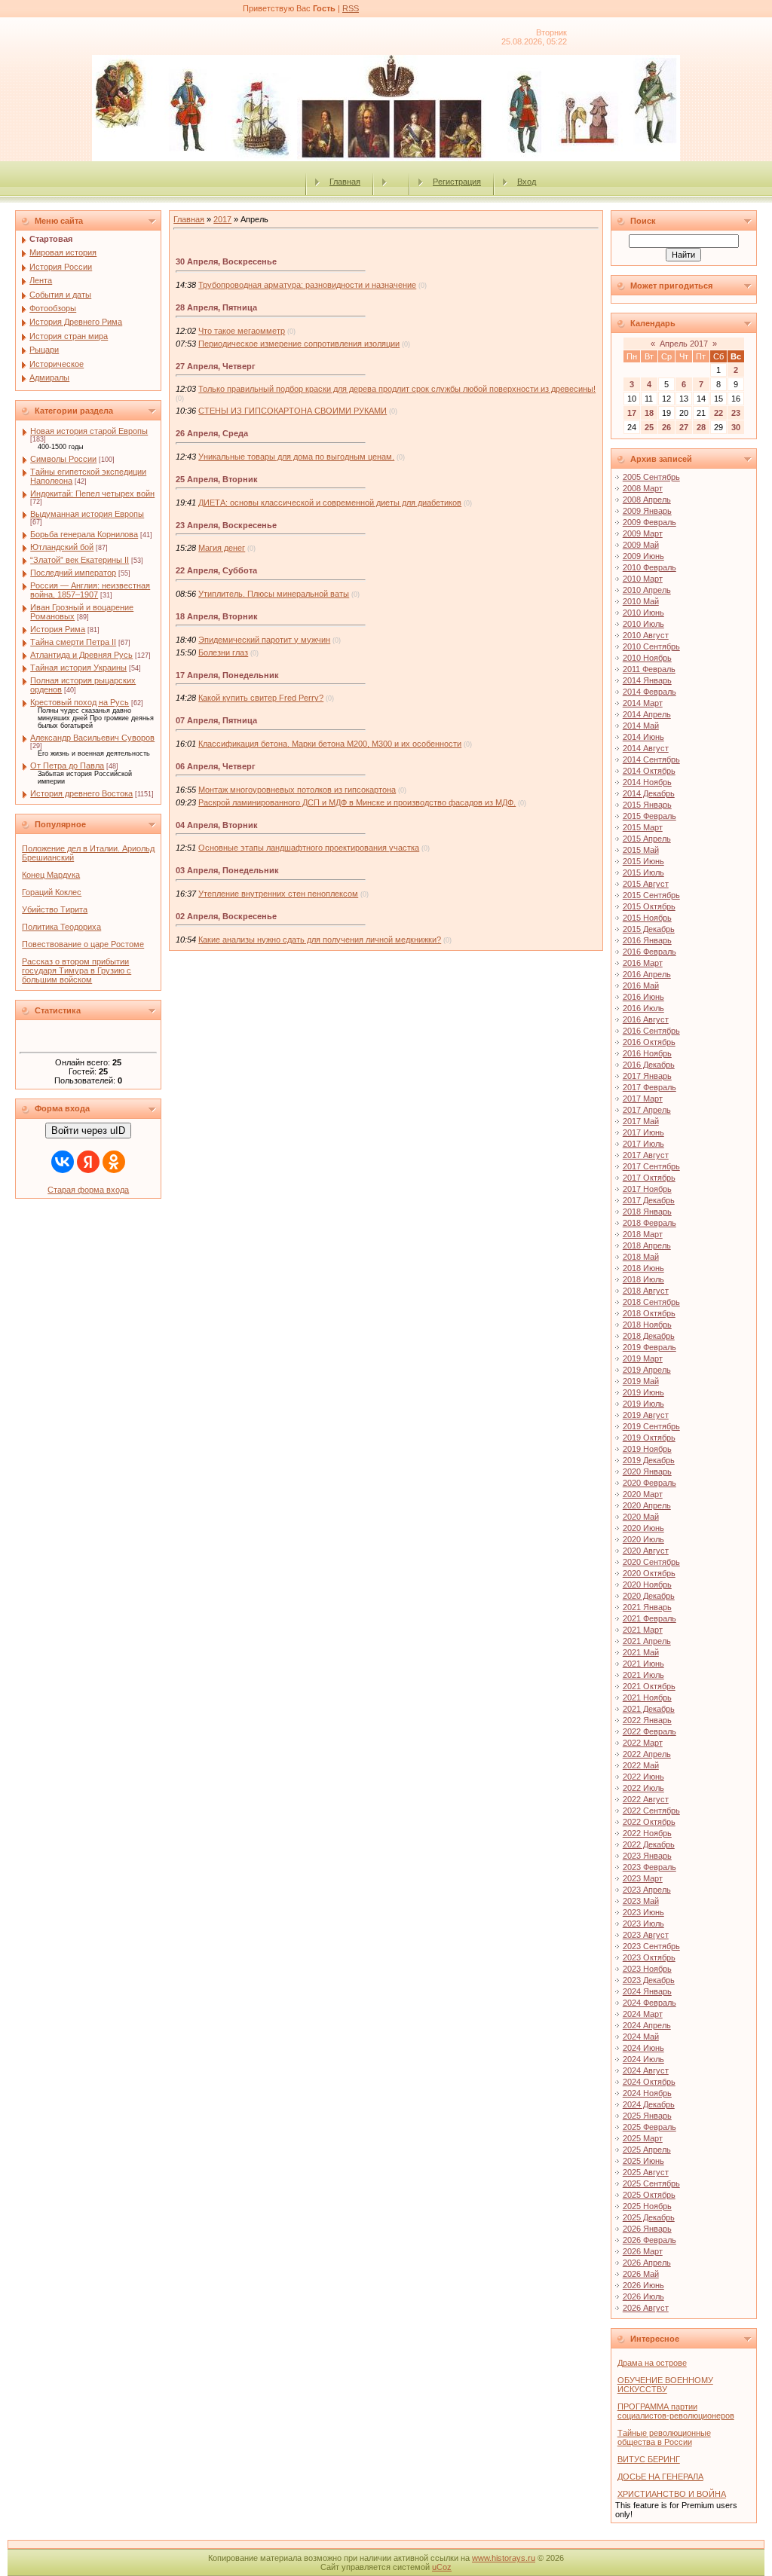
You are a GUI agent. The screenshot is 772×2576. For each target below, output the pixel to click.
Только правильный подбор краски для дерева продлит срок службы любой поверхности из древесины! (397, 389)
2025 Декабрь (649, 2217)
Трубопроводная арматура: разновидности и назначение (307, 285)
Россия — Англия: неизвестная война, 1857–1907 (90, 590)
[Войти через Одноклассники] (114, 1162)
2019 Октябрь (649, 1438)
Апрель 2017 (684, 344)
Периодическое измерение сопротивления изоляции (299, 344)
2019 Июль (643, 1404)
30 (736, 427)
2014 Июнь (643, 737)
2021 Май (641, 1652)
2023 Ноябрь (647, 1969)
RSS (351, 8)
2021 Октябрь (649, 1686)
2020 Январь (647, 1471)
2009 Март (643, 533)
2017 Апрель (647, 1110)
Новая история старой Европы (89, 431)
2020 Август (646, 1551)
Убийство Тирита (55, 909)
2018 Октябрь (649, 1313)
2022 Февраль (649, 1731)
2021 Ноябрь (647, 1697)
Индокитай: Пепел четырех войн (92, 494)
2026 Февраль (649, 2240)
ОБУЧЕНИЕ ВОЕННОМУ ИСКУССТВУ (665, 2385)
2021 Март (643, 1630)
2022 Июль (643, 1788)
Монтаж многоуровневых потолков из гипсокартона (297, 790)
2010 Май (641, 601)
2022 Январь (647, 1720)
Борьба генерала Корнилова (84, 534)
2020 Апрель (647, 1505)
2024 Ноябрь (647, 2093)
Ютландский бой (62, 547)
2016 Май (641, 985)
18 (649, 413)
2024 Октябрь (649, 2082)
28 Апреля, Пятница (216, 307)
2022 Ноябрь (647, 1833)
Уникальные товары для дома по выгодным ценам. (296, 457)
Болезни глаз (223, 652)
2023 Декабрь (649, 1980)
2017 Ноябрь (647, 1189)
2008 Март (643, 488)
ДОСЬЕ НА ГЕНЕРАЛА (660, 2477)
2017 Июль (643, 1144)
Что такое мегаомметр (242, 331)
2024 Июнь (643, 2048)
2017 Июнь (643, 1132)
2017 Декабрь (649, 1200)
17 (632, 413)
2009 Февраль (649, 522)
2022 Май (641, 1765)
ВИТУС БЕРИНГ (649, 2459)
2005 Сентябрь (651, 477)
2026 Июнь (643, 2285)
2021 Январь (647, 1607)
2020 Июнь (643, 1528)
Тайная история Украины (78, 668)
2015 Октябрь (649, 906)
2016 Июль (643, 1008)
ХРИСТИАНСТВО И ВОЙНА (672, 2494)
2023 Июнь (643, 1912)
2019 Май (641, 1381)
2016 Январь (647, 940)
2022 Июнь (643, 1777)
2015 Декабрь (649, 929)
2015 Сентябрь (651, 895)
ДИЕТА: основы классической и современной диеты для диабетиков (330, 503)
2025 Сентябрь (651, 2183)
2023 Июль (643, 1924)
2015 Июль (643, 872)
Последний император (73, 573)
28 (701, 427)
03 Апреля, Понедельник (227, 870)
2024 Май (641, 2037)
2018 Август (646, 1291)
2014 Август (646, 748)
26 (666, 427)
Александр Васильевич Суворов (92, 738)
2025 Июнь (643, 2161)
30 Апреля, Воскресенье (226, 261)
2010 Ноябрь (647, 658)
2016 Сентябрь (651, 1031)
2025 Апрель (647, 2150)
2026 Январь (647, 2229)
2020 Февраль (649, 1483)
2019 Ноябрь (647, 1449)
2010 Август (646, 635)
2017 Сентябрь (651, 1166)
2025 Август (646, 2172)
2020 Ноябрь (647, 1584)
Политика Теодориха (61, 927)
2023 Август (646, 1935)
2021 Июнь (643, 1664)
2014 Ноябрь (647, 782)
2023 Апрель (647, 1890)
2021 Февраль (649, 1618)
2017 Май (641, 1121)
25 (649, 427)
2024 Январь (647, 1991)
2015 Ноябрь (647, 918)
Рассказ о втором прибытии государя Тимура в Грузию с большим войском (77, 970)
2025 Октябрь (649, 2195)
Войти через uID (88, 1131)
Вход (527, 182)
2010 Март (643, 579)
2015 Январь (647, 805)
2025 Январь (647, 2116)
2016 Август (646, 1019)
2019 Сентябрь (651, 1426)
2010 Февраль (649, 567)
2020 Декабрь (649, 1596)
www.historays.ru (504, 2558)
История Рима (58, 629)
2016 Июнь (643, 997)
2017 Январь (647, 1076)
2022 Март (643, 1743)
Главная (345, 182)
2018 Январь (647, 1212)
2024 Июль (643, 2059)
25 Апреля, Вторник (217, 479)
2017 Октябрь (649, 1178)
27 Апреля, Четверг (216, 366)
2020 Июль (643, 1539)
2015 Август (646, 884)
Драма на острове (652, 2363)
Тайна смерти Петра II (73, 642)
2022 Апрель (647, 1754)
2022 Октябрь (649, 1822)
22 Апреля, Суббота (216, 570)
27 (684, 427)
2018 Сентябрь (651, 1302)
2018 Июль (643, 1279)
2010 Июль (643, 624)
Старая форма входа (88, 1190)
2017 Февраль (649, 1087)
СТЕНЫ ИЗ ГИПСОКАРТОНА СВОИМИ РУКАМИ (293, 411)
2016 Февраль (649, 952)
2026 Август (646, 2308)
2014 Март (643, 703)
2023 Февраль (649, 1867)
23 (736, 413)
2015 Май (641, 850)
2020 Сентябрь (651, 1562)
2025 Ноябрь (647, 2206)
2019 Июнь (643, 1392)
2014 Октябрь (649, 771)
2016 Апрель (647, 974)
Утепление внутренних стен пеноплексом (278, 894)
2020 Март (643, 1494)
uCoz (442, 2567)
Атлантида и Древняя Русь (81, 655)
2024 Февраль (649, 2003)
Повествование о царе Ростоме (83, 944)
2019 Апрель (647, 1370)
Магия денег (222, 548)
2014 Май (641, 726)
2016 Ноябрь (647, 1053)
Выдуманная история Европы (87, 514)
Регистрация (457, 182)
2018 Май (641, 1257)
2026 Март (643, 2251)
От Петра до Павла (67, 765)
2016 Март (643, 963)
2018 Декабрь (649, 1336)
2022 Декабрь (649, 1844)
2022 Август (646, 1799)
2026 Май (641, 2274)
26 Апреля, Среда (212, 433)
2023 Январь (647, 1856)
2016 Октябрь (649, 1042)
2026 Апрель (647, 2263)
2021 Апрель (647, 1641)
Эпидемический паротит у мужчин (264, 640)
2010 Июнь (643, 613)
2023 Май (641, 1901)
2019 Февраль (649, 1347)
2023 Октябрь (649, 1957)
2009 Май (641, 545)
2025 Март (643, 2138)
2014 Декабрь (649, 793)
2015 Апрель (647, 839)
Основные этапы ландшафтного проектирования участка (309, 848)
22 (718, 413)
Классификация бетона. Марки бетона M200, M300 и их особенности (330, 744)
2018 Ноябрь (647, 1325)
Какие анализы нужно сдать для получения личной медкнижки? (320, 940)
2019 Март (643, 1358)
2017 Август (646, 1155)
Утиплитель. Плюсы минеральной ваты (274, 594)
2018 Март (643, 1234)
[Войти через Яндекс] (88, 1162)
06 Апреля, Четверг (216, 766)
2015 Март (643, 827)
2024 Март (643, 2014)
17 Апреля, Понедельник (227, 675)
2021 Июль (643, 1675)
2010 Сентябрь (651, 646)
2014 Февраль (649, 692)
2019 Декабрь (649, 1460)
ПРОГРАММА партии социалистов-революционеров (676, 2411)
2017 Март (643, 1099)
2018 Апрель (647, 1245)
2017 (222, 219)
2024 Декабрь (649, 2104)
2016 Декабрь (649, 1065)
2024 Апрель (647, 2025)
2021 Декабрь (649, 1709)
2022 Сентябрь (651, 1811)
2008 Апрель (647, 500)
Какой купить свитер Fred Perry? (261, 698)
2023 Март (643, 1878)
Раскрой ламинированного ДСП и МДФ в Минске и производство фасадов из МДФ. (357, 802)
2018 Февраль (649, 1223)
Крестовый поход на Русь (80, 702)
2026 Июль (643, 2296)
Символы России (63, 459)
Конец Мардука (51, 875)
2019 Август (646, 1415)
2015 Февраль (649, 816)
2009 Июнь (643, 556)
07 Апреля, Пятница (216, 720)
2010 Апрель (647, 590)
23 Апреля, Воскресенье (226, 525)
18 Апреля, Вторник (217, 616)
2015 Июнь (643, 861)
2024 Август (646, 2070)
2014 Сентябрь (651, 759)
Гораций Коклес (52, 892)
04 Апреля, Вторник (217, 825)
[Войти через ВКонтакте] (63, 1162)
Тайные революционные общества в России (664, 2437)
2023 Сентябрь (651, 1946)
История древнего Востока (81, 793)
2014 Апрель (647, 714)
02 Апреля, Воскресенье (226, 916)
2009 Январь (647, 511)
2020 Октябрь (649, 1573)
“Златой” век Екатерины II (80, 560)
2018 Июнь (643, 1268)
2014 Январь (647, 680)
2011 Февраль (649, 669)
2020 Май (641, 1517)
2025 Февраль (649, 2127)
